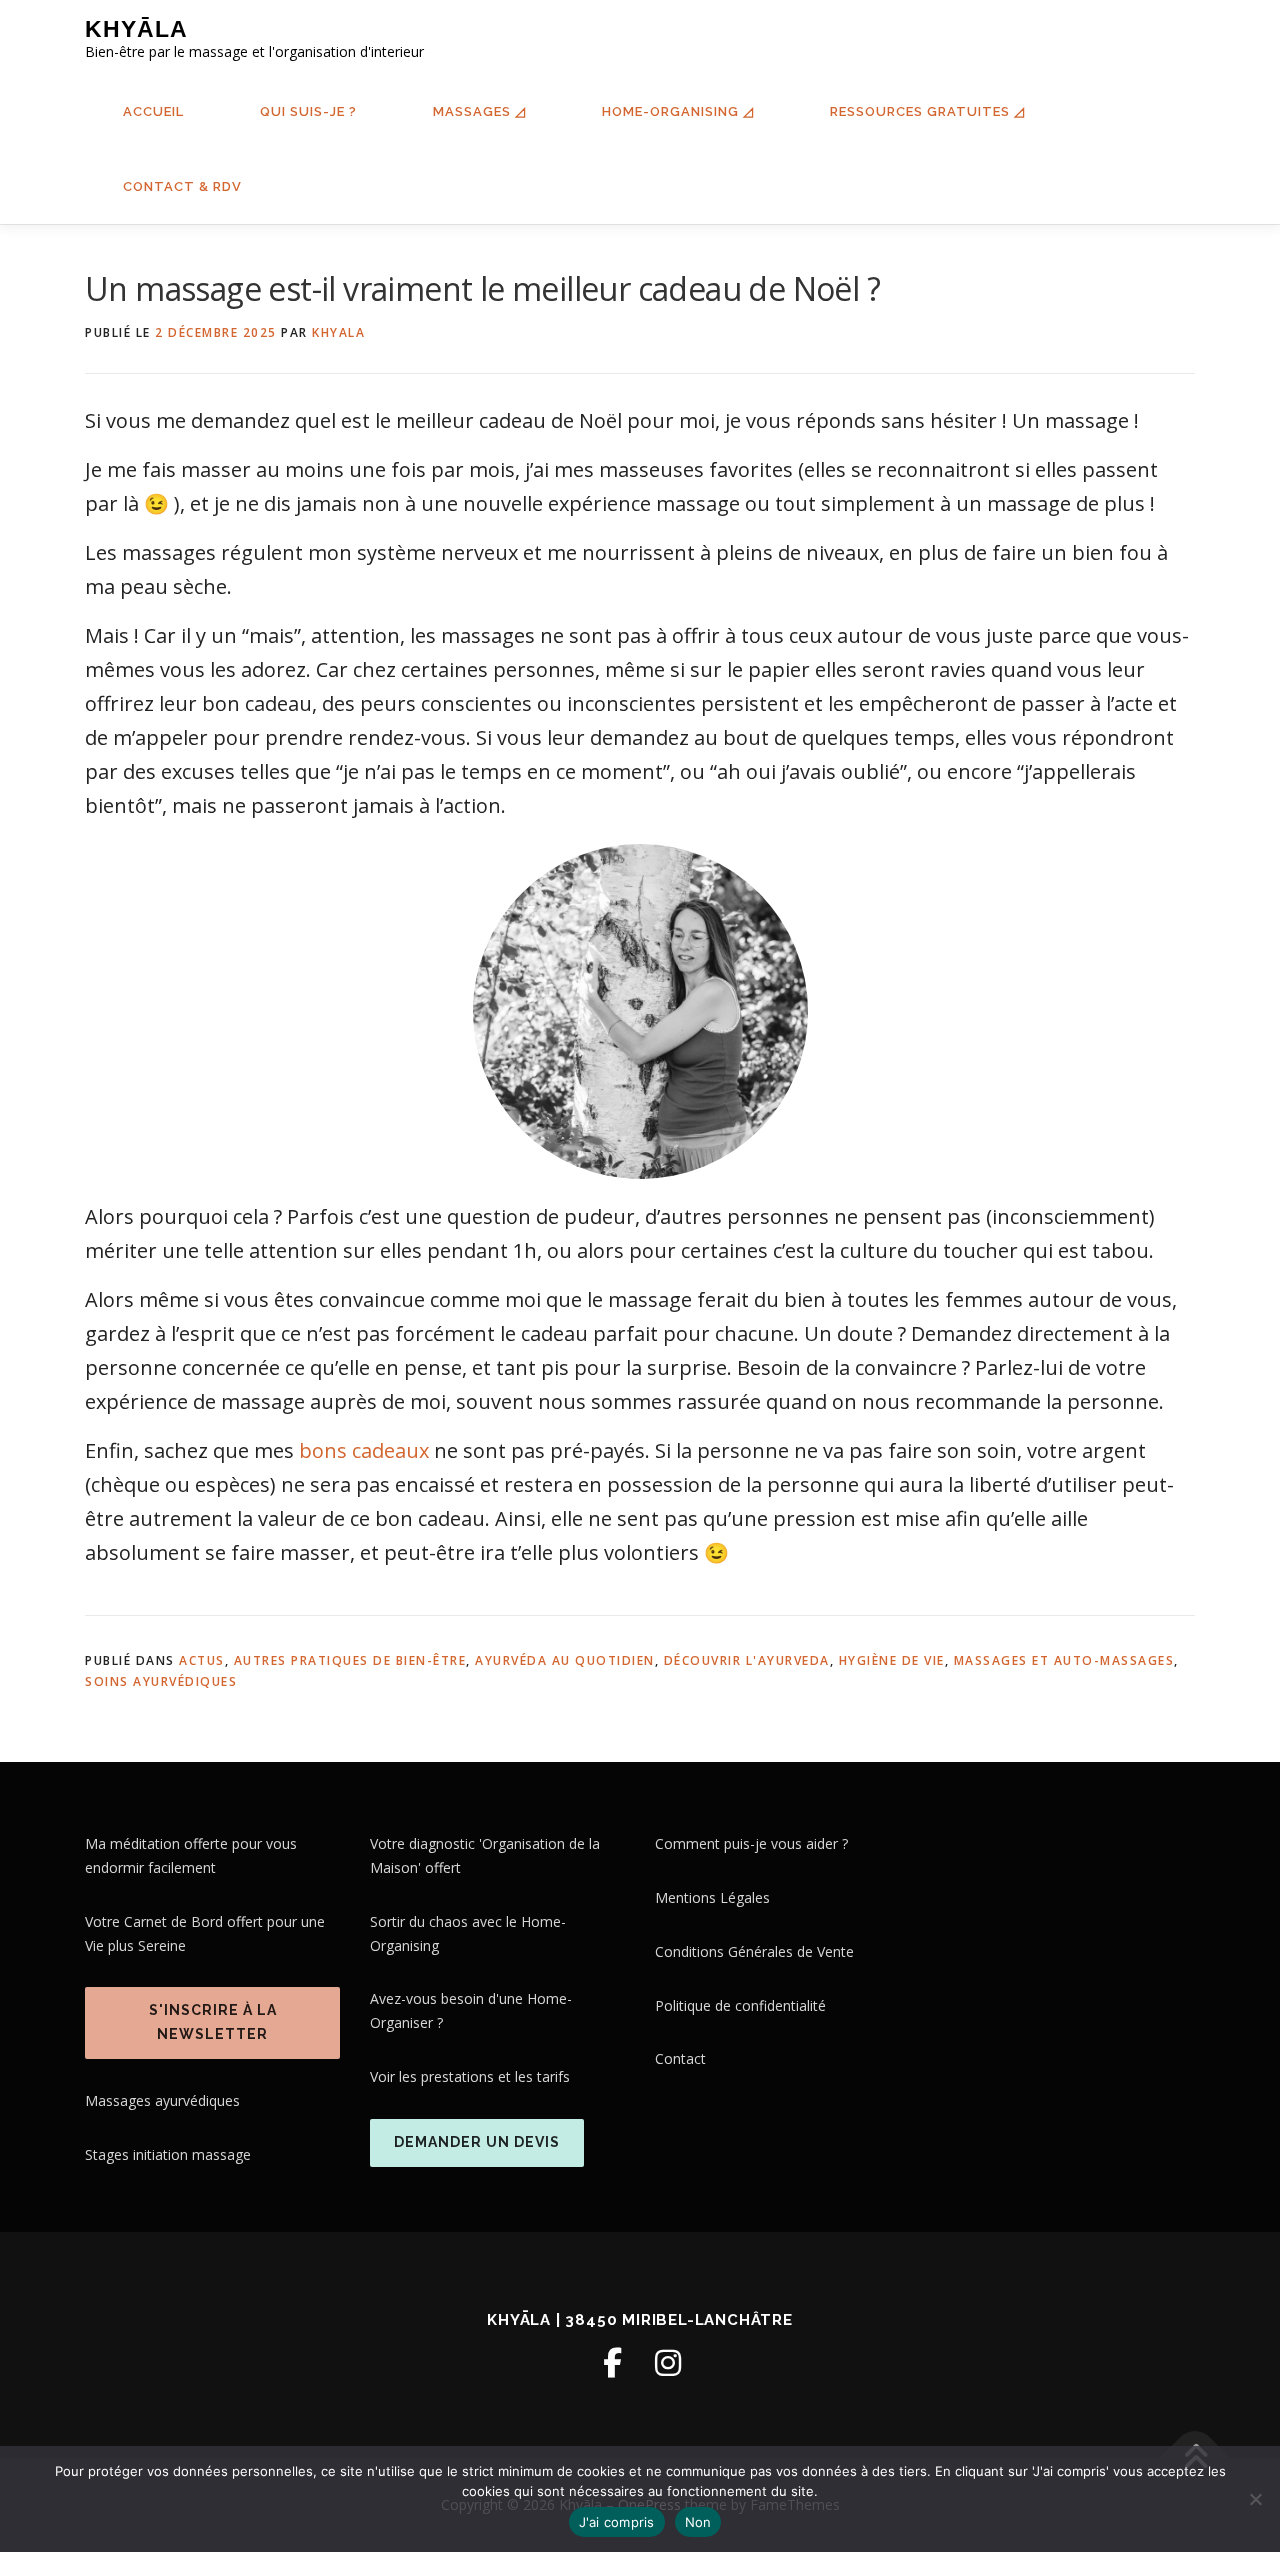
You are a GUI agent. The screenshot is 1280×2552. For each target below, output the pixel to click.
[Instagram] (668, 2363)
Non (698, 2522)
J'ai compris (617, 2522)
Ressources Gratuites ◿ (927, 111)
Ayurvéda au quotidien (565, 1660)
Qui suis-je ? (308, 111)
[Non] (1255, 2499)
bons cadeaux (364, 1450)
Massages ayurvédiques (162, 2100)
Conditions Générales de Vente (754, 1951)
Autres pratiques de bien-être (350, 1660)
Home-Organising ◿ (678, 111)
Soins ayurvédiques (161, 1681)
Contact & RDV (182, 186)
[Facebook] (612, 2363)
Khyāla (136, 29)
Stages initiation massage (168, 2154)
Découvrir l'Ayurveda (747, 1660)
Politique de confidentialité (740, 2005)
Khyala (338, 332)
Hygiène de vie (892, 1660)
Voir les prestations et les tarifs (470, 2076)
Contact (680, 2058)
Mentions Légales (712, 1897)
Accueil (153, 111)
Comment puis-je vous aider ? (751, 1843)
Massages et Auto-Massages (1064, 1660)
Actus (202, 1660)
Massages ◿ (479, 111)
